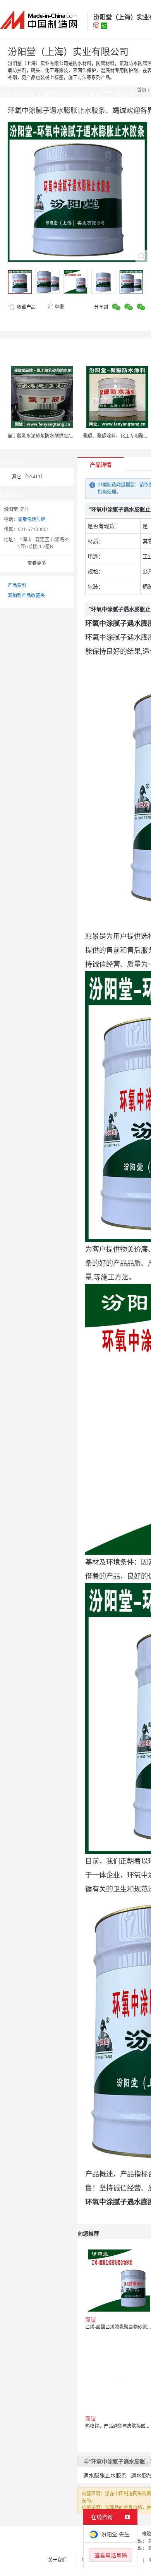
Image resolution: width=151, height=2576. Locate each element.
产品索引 (17, 585)
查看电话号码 (32, 519)
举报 (59, 307)
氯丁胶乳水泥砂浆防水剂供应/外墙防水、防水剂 (57, 436)
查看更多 (37, 563)
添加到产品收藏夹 (26, 595)
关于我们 (57, 2560)
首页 (142, 90)
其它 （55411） (29, 477)
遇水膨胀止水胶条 (105, 2475)
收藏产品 (26, 307)
